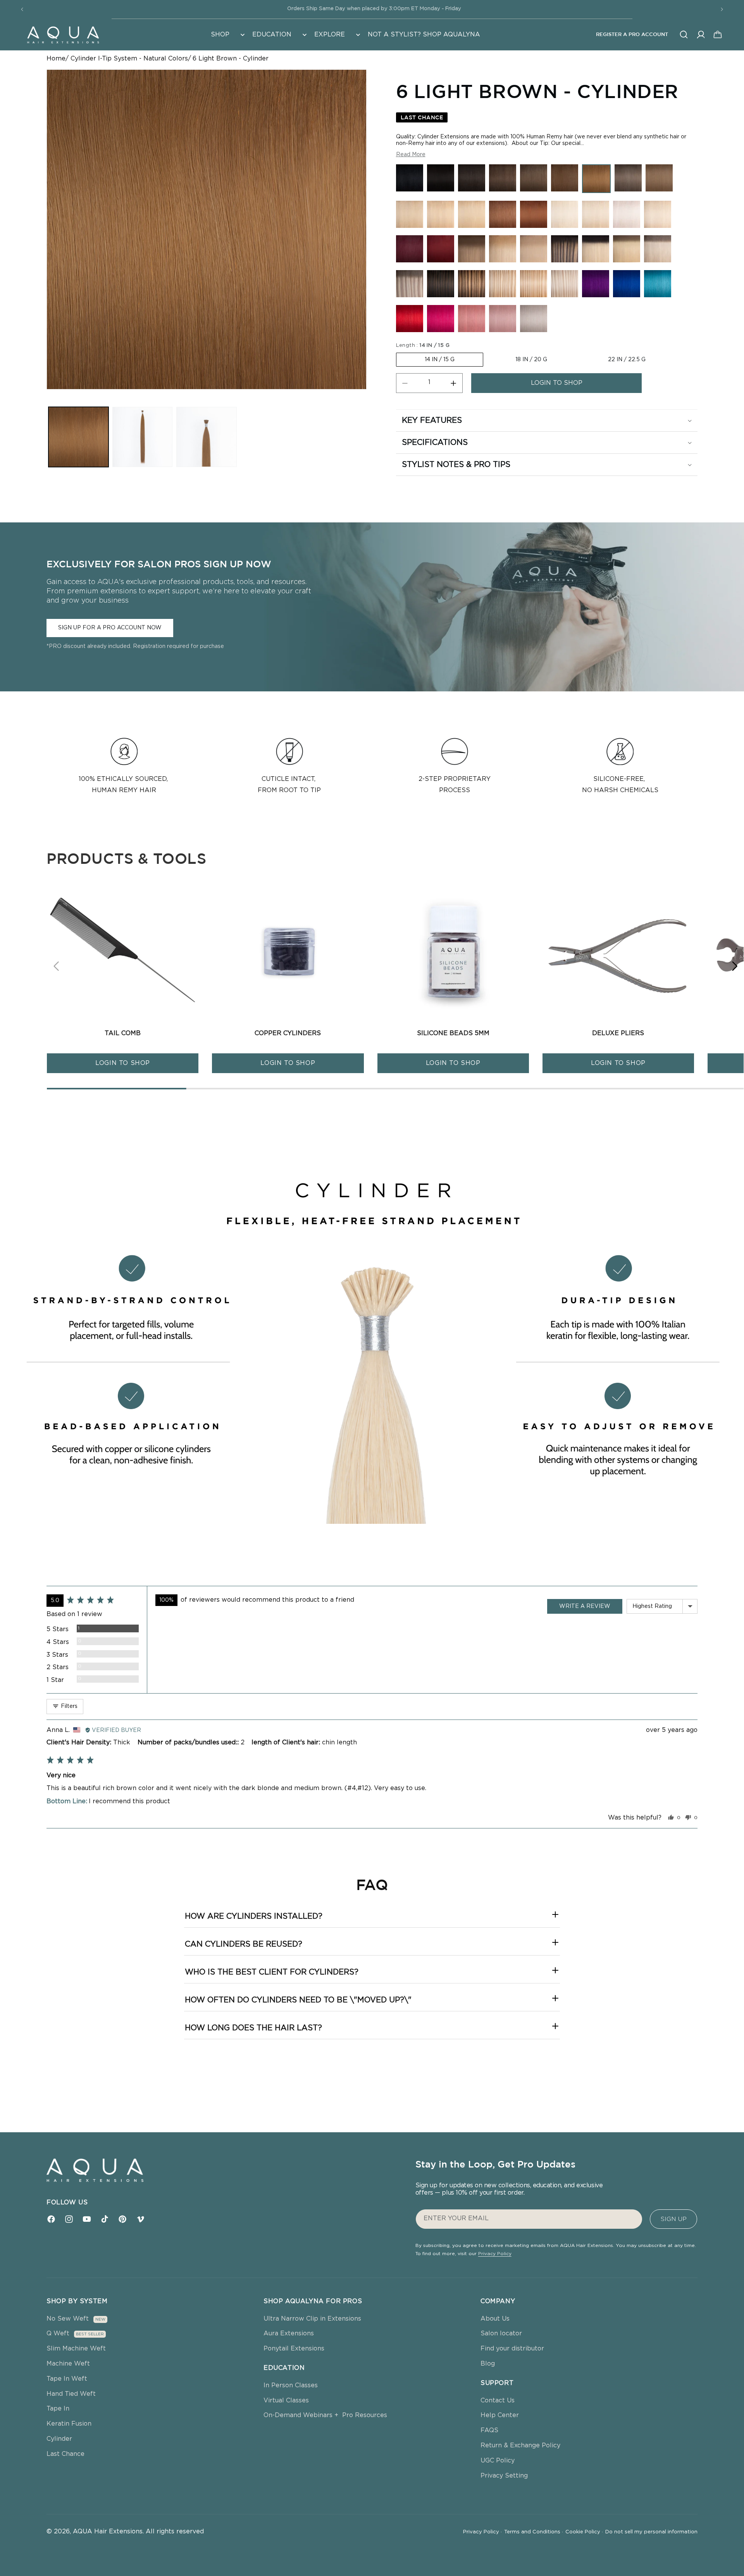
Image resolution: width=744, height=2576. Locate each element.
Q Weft (58, 2333)
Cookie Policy (584, 2532)
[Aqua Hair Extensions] (63, 34)
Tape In (58, 2409)
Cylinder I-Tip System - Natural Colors (129, 59)
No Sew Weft (68, 2319)
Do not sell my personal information (651, 2532)
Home (56, 59)
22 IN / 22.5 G (627, 360)
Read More (411, 155)
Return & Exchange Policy (520, 2445)
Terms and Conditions (534, 2532)
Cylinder (59, 2439)
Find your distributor (512, 2349)
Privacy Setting (504, 2476)
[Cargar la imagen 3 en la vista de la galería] (206, 437)
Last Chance (65, 2454)
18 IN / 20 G (531, 360)
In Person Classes (291, 2385)
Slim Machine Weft (76, 2349)
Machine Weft (68, 2364)
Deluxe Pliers (618, 1033)
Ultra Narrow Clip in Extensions (312, 2319)
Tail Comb (123, 1033)
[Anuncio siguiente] (722, 9)
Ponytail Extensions (294, 2349)
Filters (68, 1706)
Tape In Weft (67, 2379)
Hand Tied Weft (71, 2394)
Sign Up (674, 2219)
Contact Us (498, 2400)
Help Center (500, 2415)
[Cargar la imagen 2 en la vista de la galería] (142, 437)
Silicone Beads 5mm (453, 1033)
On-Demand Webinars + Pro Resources (325, 2415)
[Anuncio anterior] (22, 9)
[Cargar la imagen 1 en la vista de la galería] (78, 437)
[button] (227, 35)
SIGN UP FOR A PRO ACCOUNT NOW (110, 628)
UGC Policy (498, 2461)
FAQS (489, 2430)
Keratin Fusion (69, 2424)
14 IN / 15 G (440, 360)
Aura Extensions (289, 2333)
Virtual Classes (286, 2400)
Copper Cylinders (288, 1033)
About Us (495, 2319)
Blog (488, 2364)
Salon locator (501, 2333)
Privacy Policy (495, 2254)
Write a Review (585, 1606)
